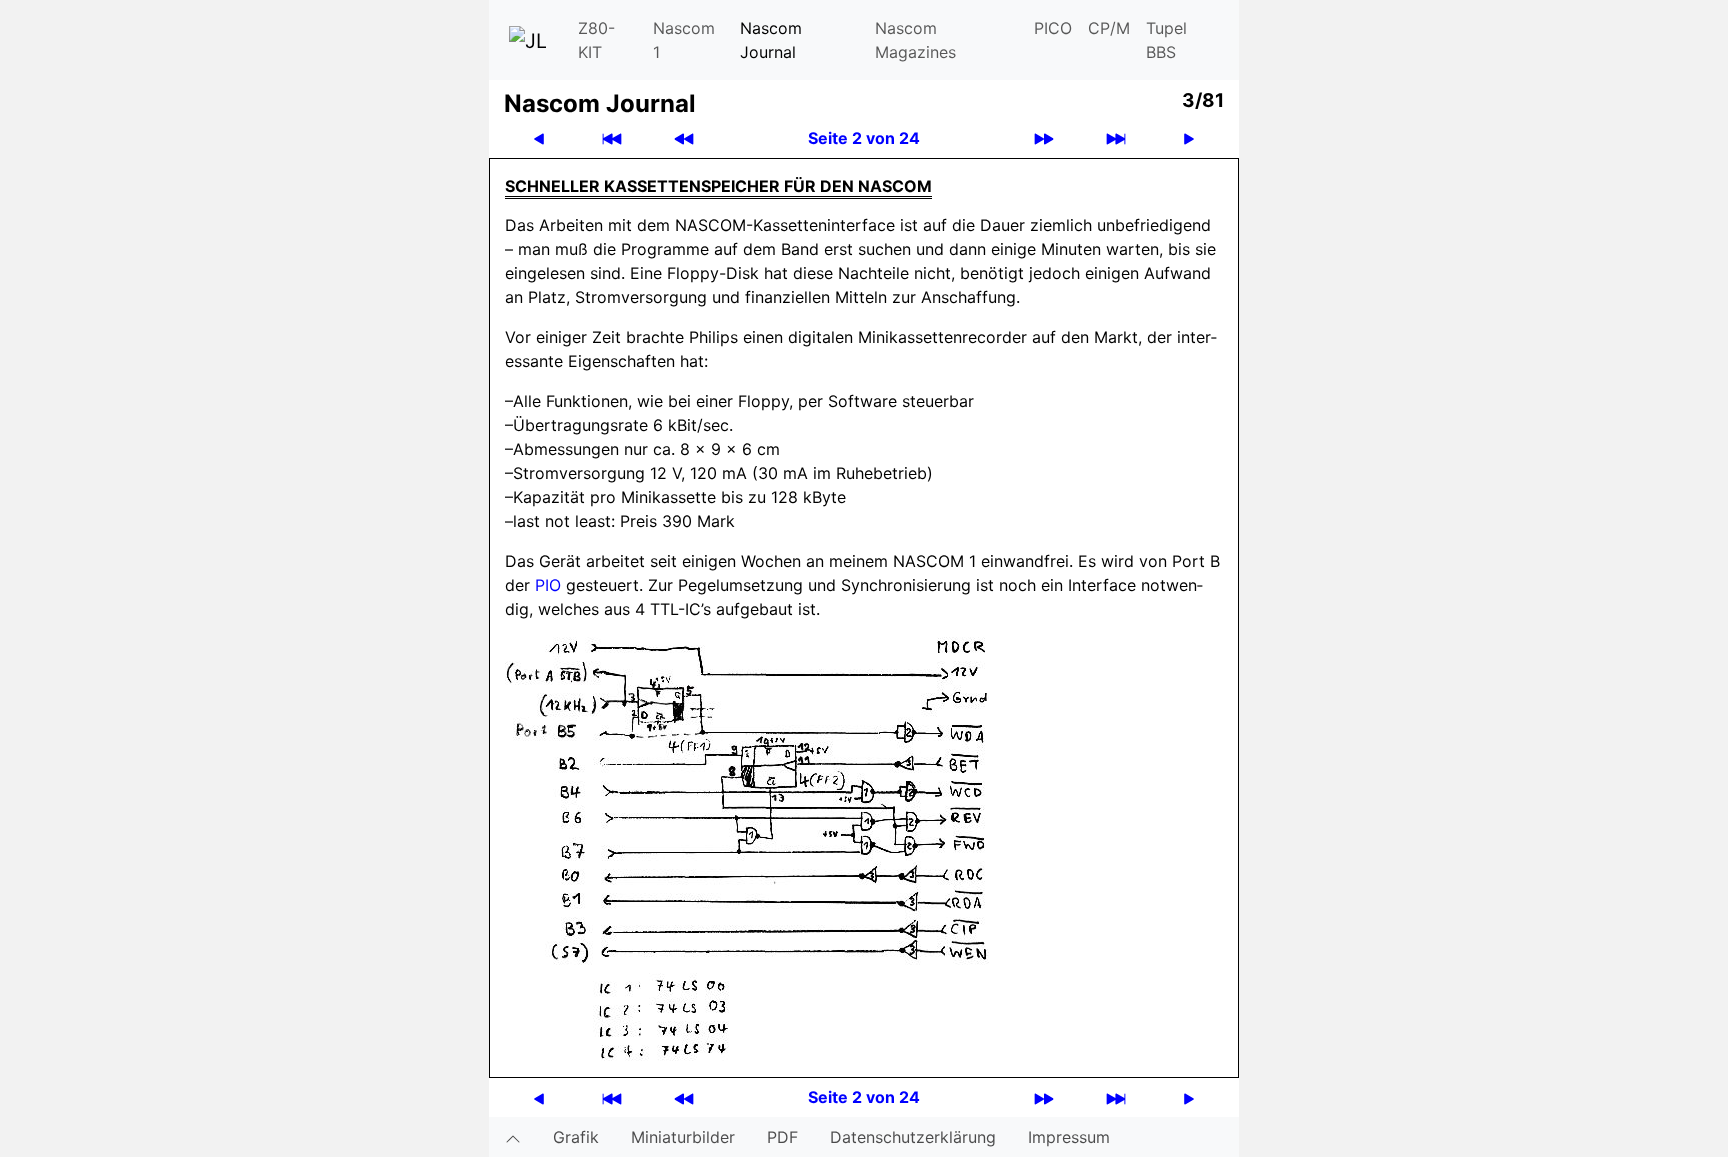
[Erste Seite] (612, 138)
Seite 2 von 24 (864, 138)
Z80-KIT (596, 40)
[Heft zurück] (684, 138)
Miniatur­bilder (683, 1137)
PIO (548, 585)
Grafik (576, 1137)
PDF (782, 1137)
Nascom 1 (684, 40)
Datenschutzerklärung (913, 1137)
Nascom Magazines (915, 40)
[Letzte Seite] (1116, 138)
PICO (1053, 28)
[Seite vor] (1189, 138)
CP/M (1109, 28)
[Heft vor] (1044, 138)
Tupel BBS (1166, 40)
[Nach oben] (513, 1137)
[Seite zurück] (539, 138)
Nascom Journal (771, 40)
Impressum (1069, 1137)
